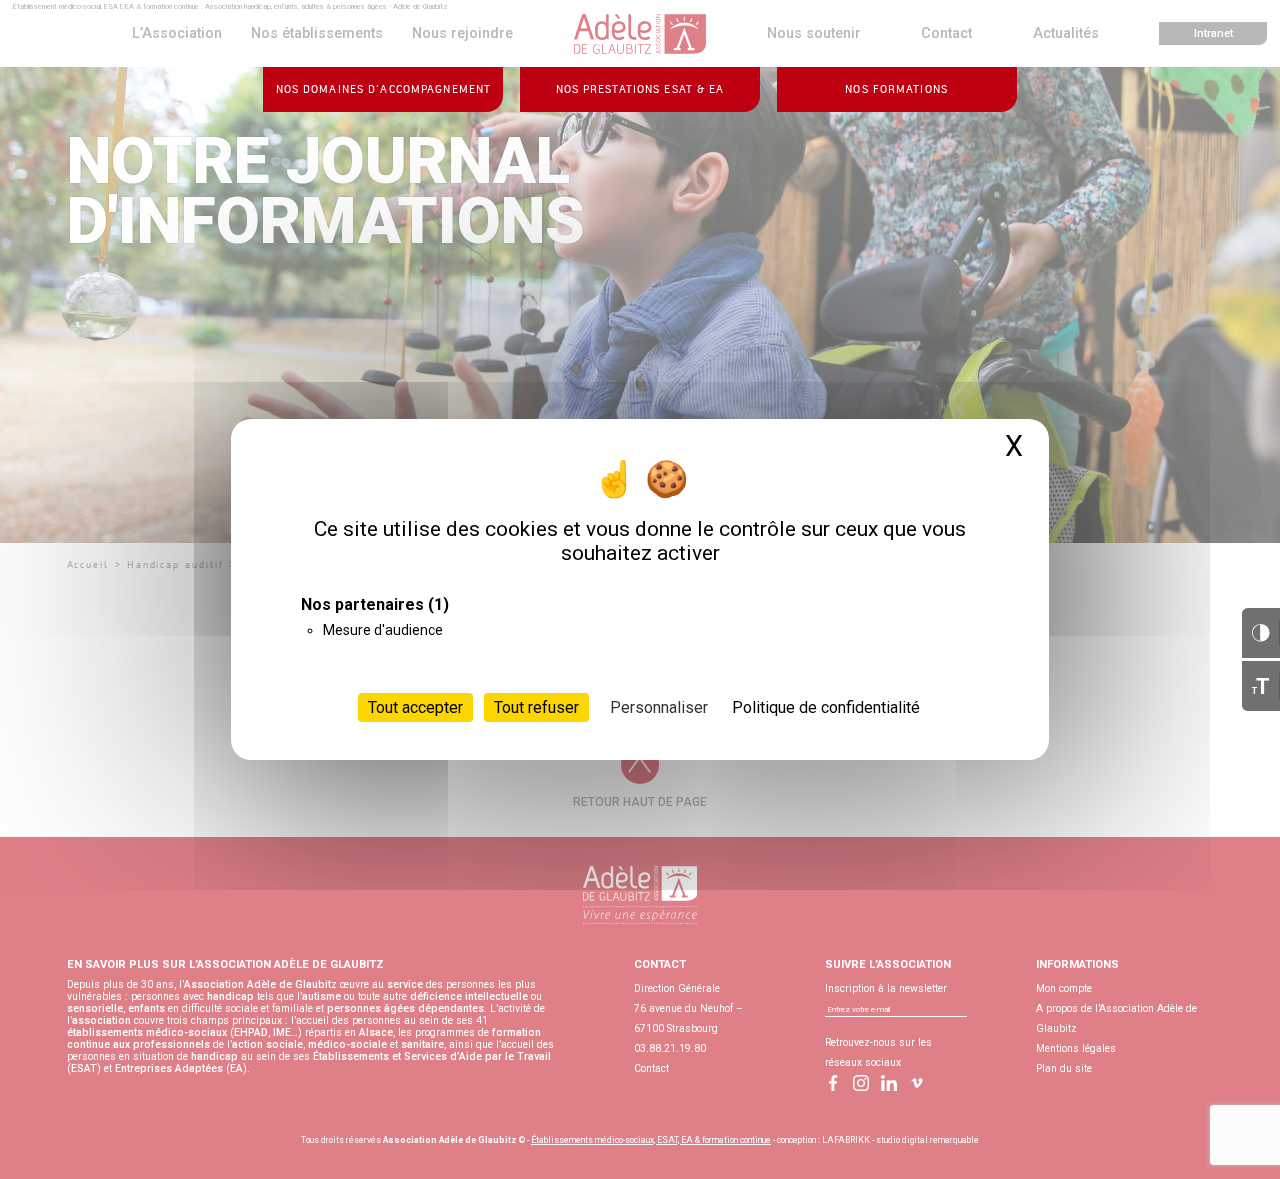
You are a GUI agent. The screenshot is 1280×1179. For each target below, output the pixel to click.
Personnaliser (659, 707)
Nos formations (896, 89)
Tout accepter (415, 707)
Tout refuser (536, 707)
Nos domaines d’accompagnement (383, 89)
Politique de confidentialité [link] (826, 707)
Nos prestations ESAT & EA (640, 89)
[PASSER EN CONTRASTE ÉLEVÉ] (1261, 633)
